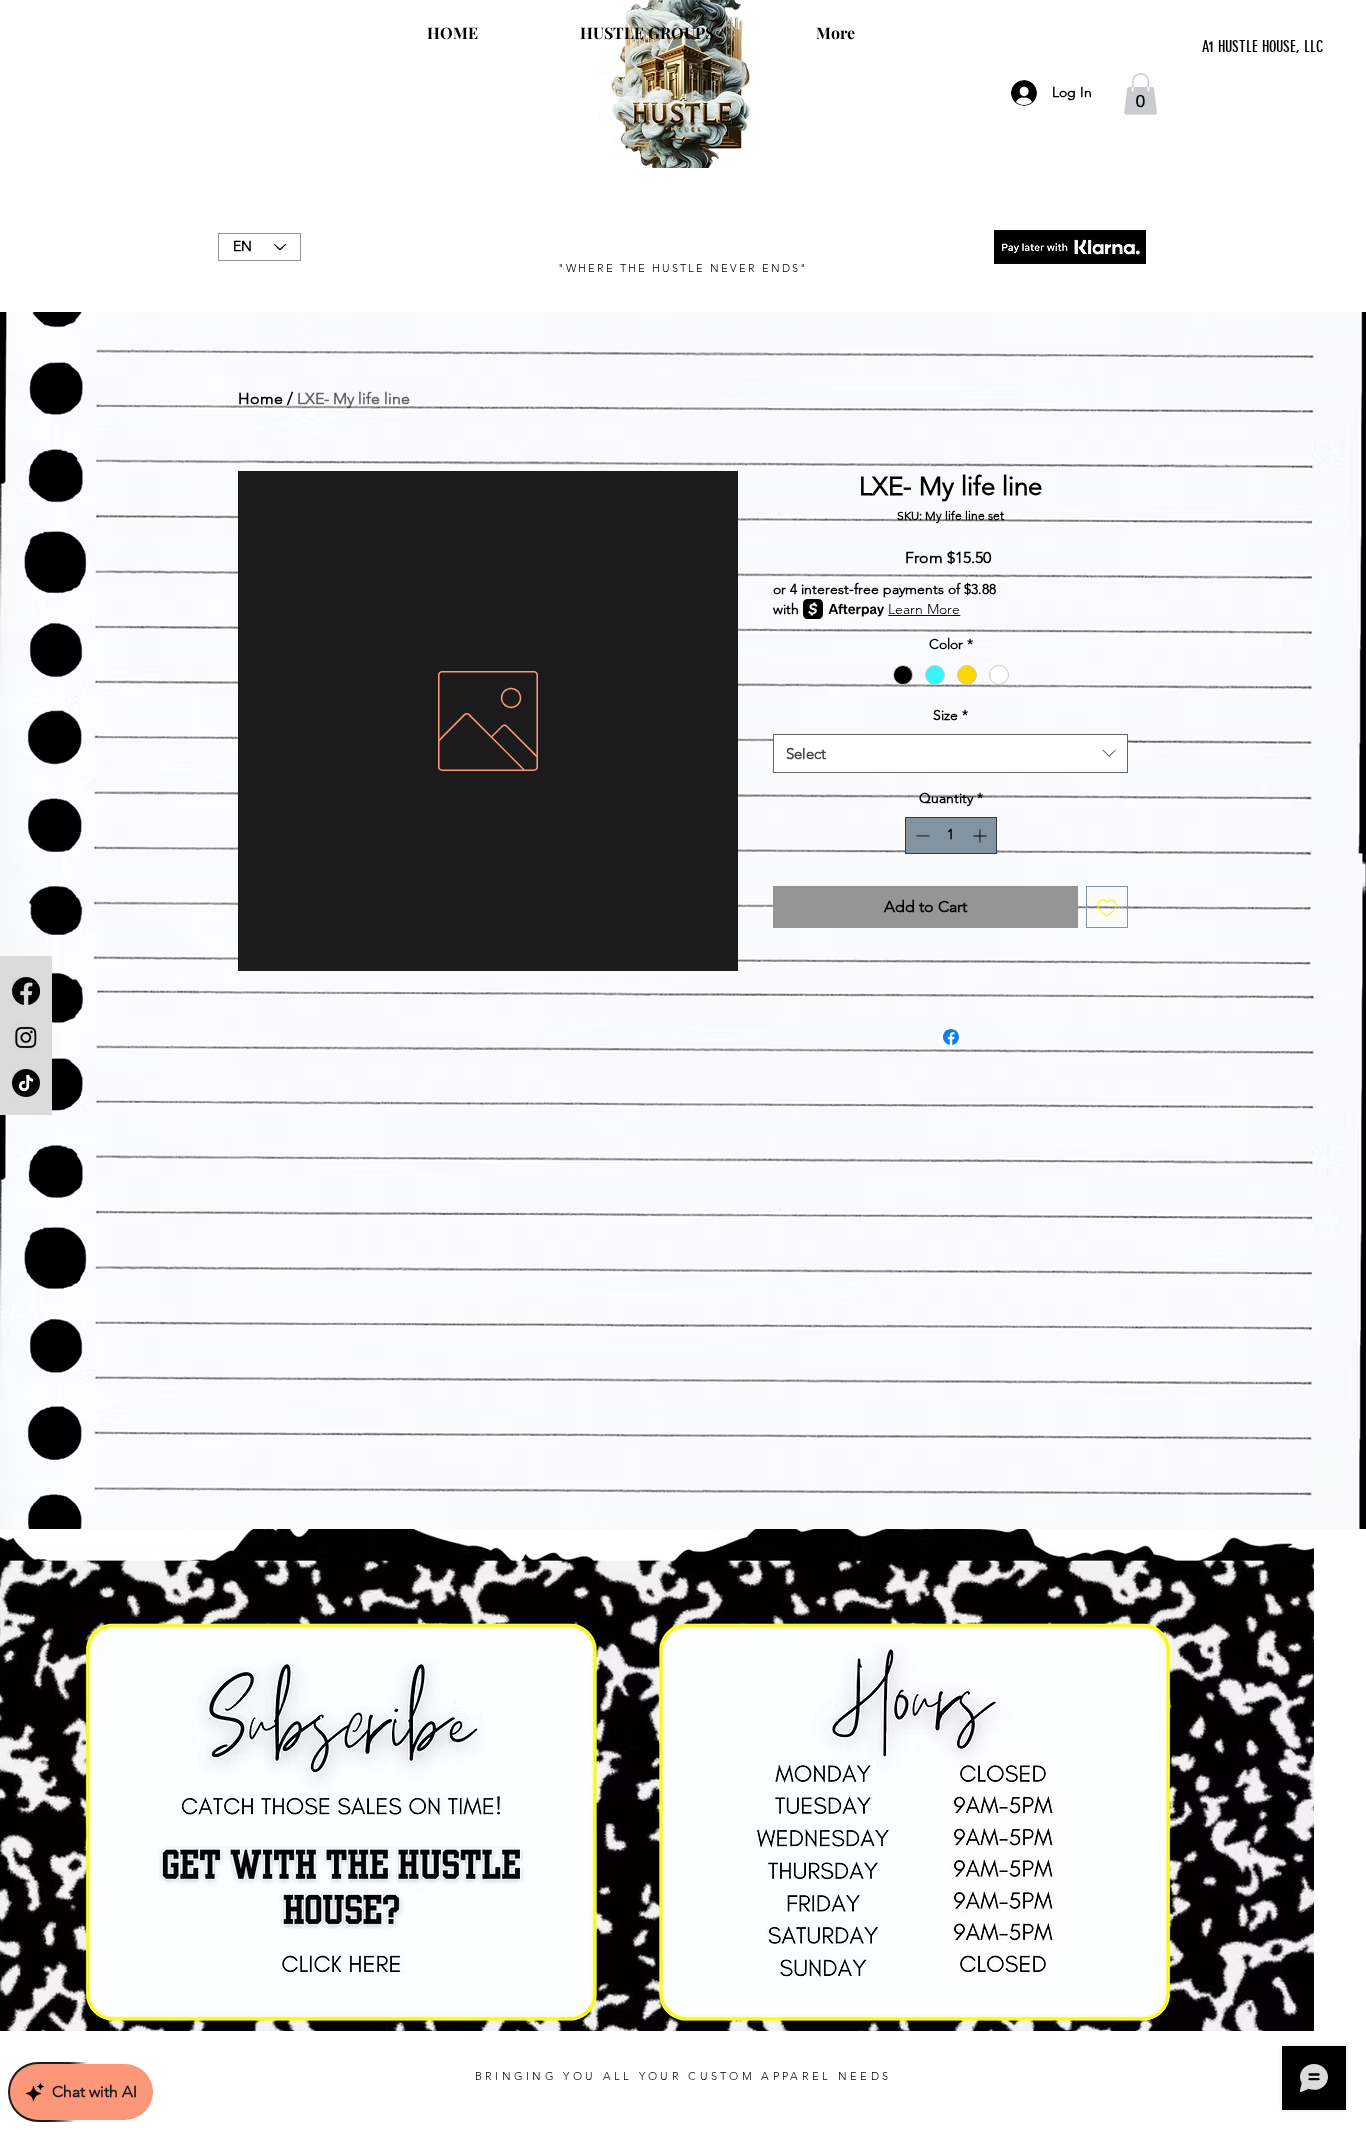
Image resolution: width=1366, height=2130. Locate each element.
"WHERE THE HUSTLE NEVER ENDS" (682, 268)
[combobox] (950, 753)
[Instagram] (26, 1037)
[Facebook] (26, 991)
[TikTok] (26, 1083)
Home (260, 398)
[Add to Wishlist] (1107, 907)
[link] (1140, 94)
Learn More (924, 609)
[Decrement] (920, 835)
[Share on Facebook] (951, 1037)
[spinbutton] (951, 835)
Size (950, 715)
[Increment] (981, 835)
